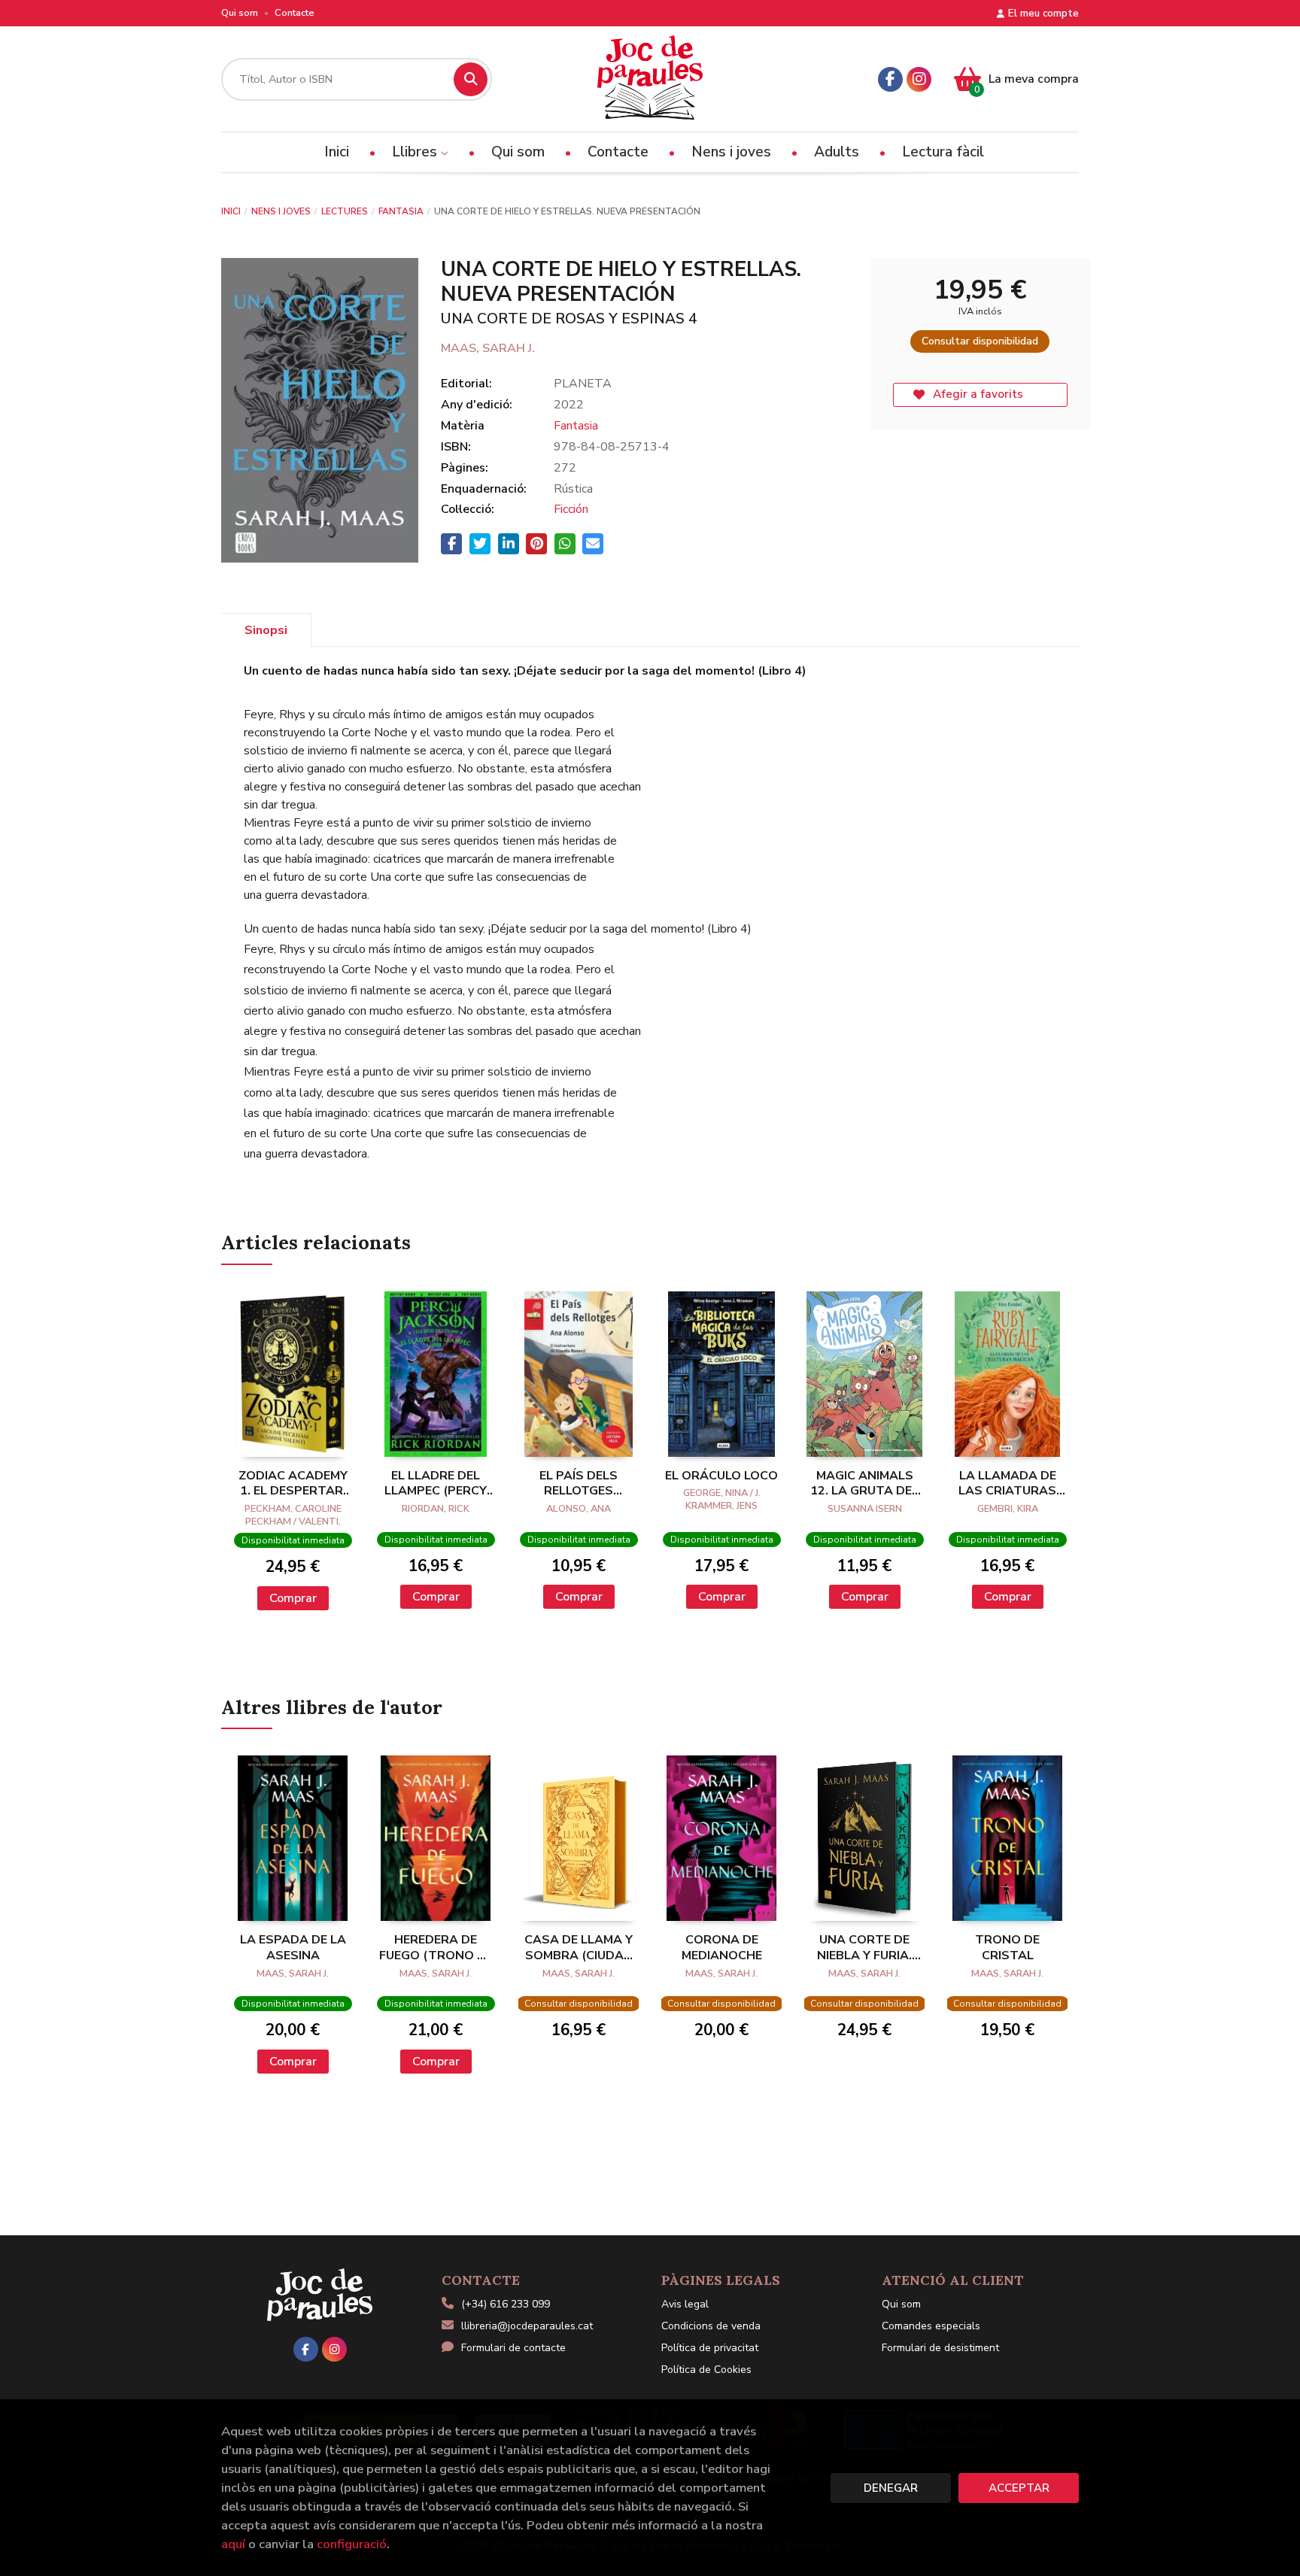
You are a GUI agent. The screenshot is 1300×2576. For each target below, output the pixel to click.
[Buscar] (471, 79)
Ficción (571, 509)
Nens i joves (281, 211)
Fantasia (401, 211)
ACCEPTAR (1019, 2488)
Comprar (293, 1598)
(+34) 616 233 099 (506, 2304)
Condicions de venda (711, 2326)
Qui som (240, 13)
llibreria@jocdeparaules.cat (527, 2326)
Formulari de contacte (513, 2348)
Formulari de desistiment (940, 2348)
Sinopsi (266, 630)
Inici (231, 211)
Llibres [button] (416, 152)
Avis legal (685, 2304)
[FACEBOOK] (890, 79)
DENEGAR (891, 2488)
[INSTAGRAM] (919, 79)
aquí (233, 2544)
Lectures (345, 211)
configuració (352, 2544)
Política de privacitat (710, 2348)
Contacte (295, 13)
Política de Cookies (706, 2370)
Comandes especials (931, 2326)
